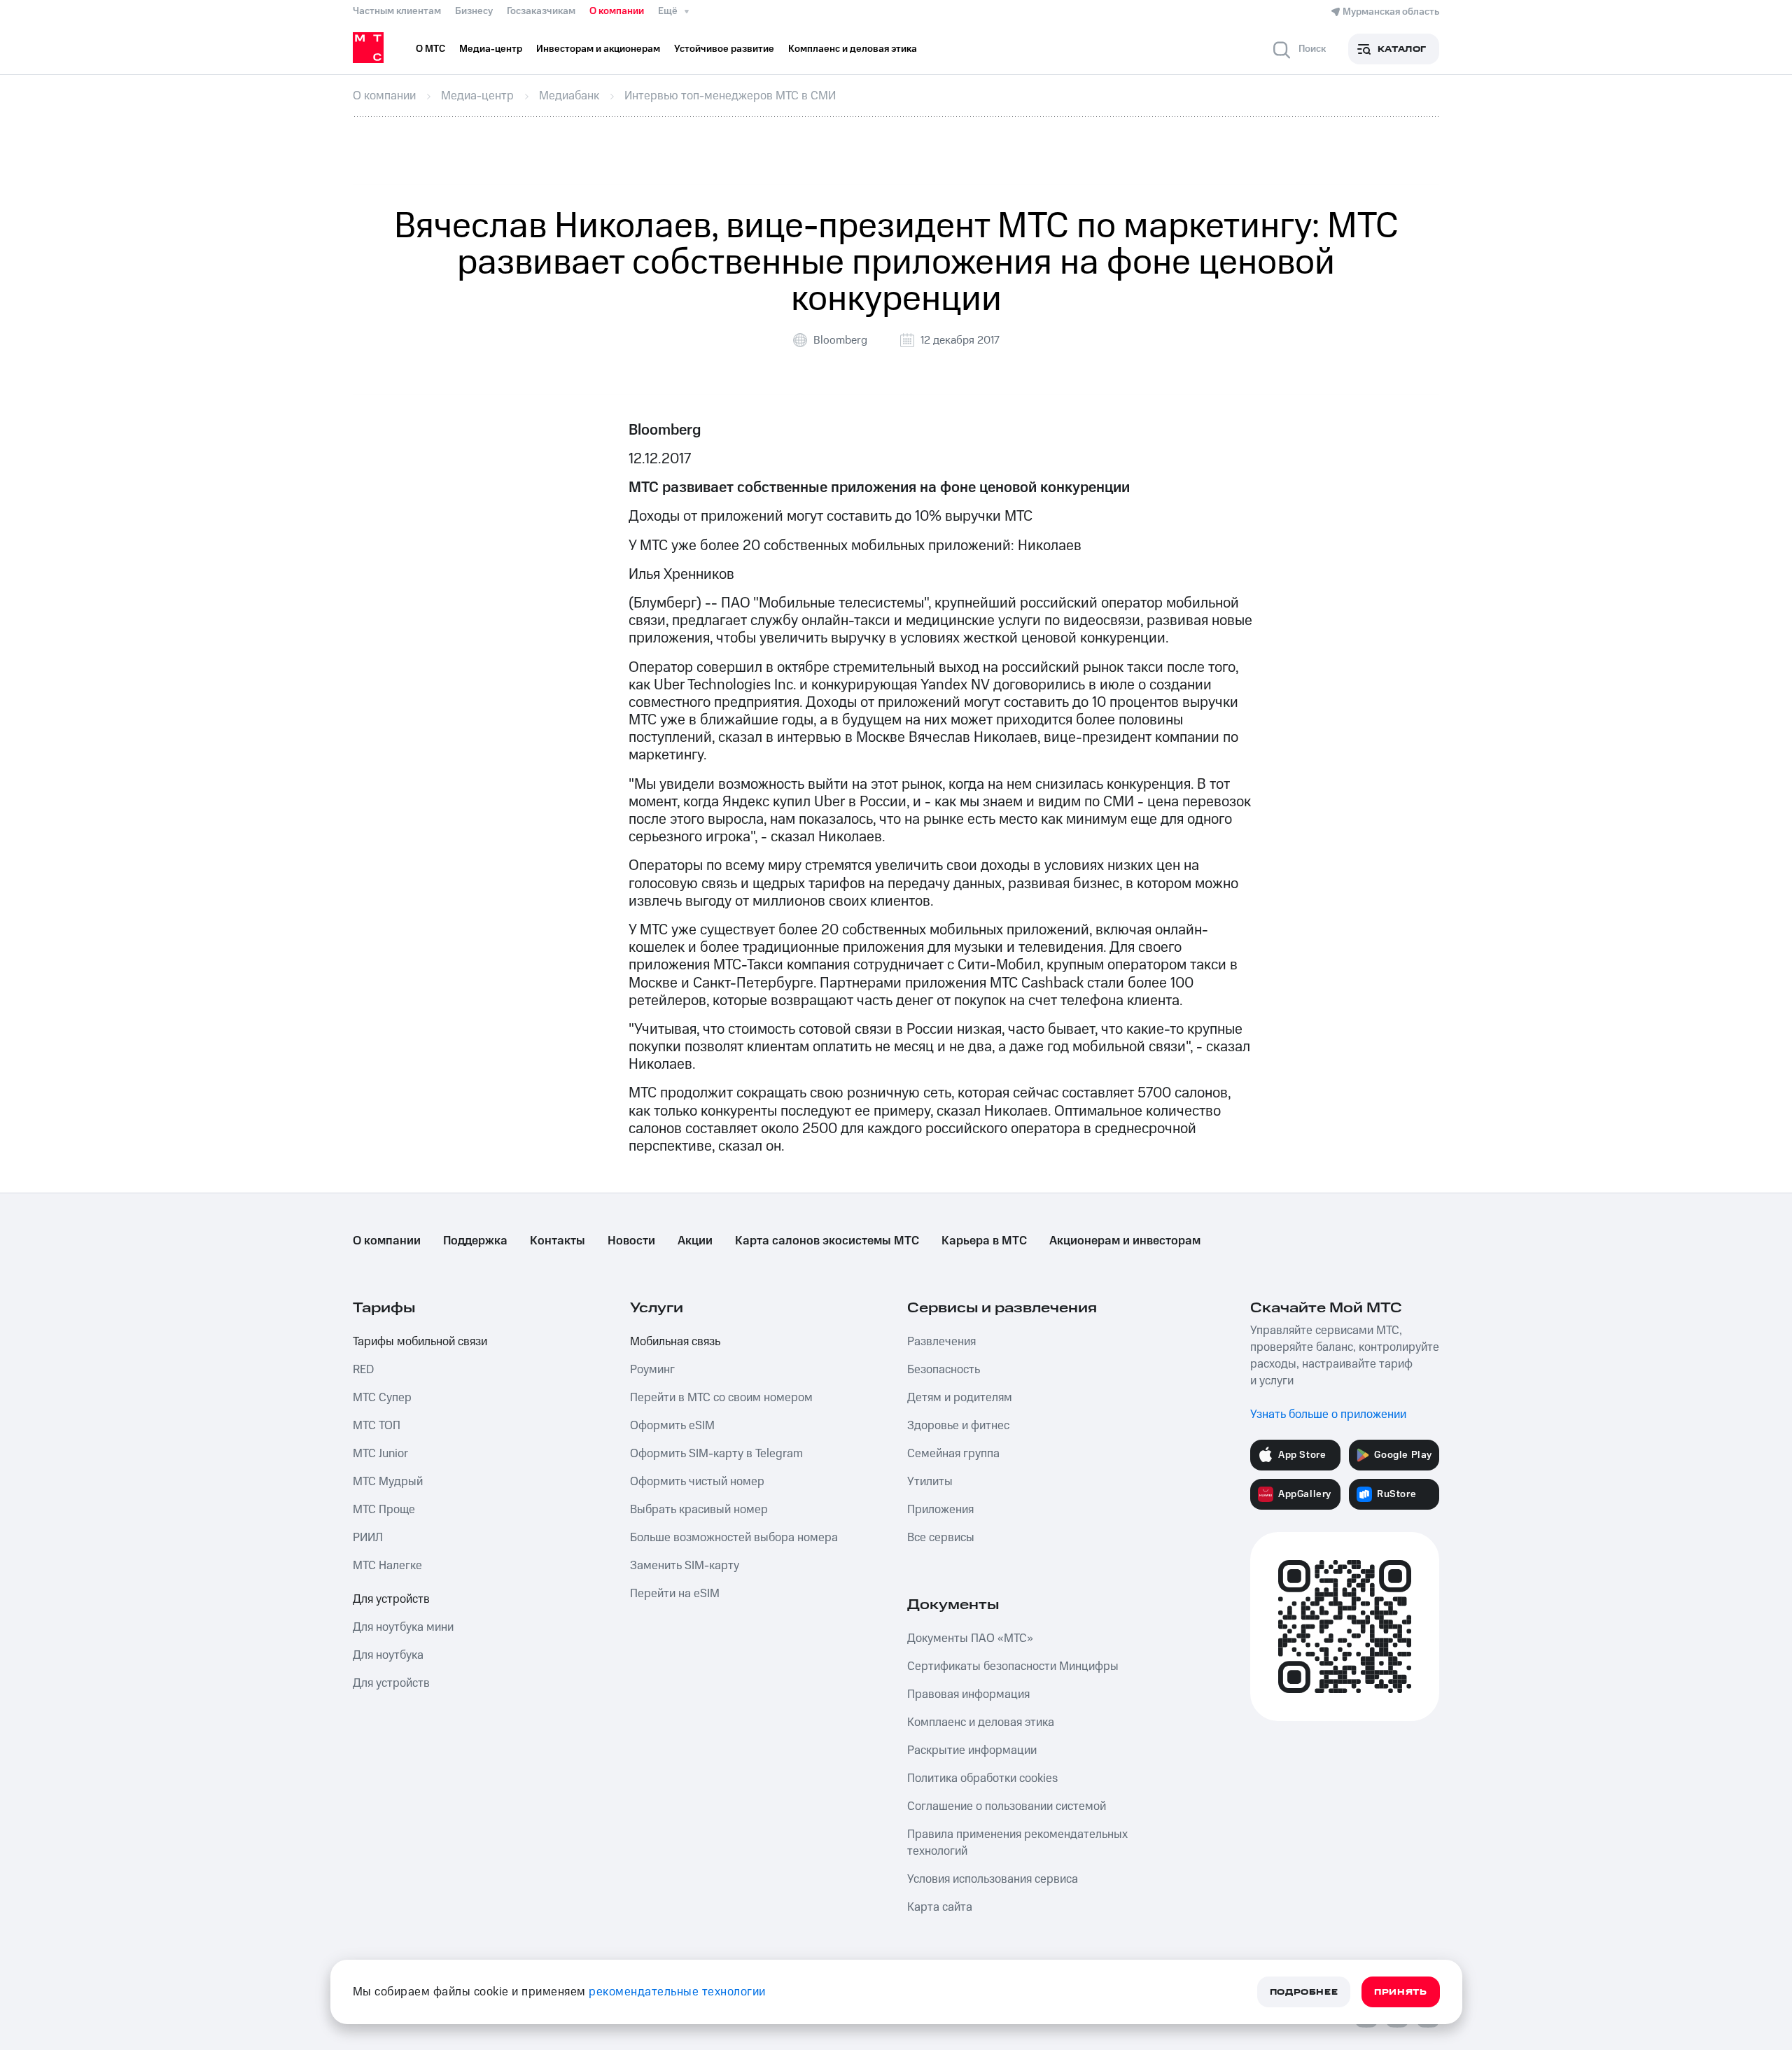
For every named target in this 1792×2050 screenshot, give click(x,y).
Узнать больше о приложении (1328, 1414)
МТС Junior (380, 1454)
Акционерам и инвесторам (1125, 1241)
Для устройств (391, 1599)
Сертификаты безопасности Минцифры (1013, 1666)
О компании (617, 11)
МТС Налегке (387, 1566)
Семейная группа (953, 1454)
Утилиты (930, 1482)
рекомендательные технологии (677, 1992)
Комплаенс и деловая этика (981, 1722)
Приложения (940, 1510)
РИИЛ (368, 1538)
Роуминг (652, 1370)
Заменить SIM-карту (685, 1566)
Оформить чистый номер (697, 1482)
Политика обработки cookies (982, 1778)
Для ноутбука (388, 1655)
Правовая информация (968, 1694)
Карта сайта (940, 1907)
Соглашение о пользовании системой (1007, 1806)
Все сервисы (941, 1538)
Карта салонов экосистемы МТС (827, 1241)
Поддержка (475, 1241)
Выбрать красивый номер (699, 1510)
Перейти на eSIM (675, 1594)
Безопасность (944, 1370)
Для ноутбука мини (403, 1627)
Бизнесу (474, 11)
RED (363, 1370)
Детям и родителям (960, 1398)
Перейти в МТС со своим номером (721, 1398)
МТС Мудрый (388, 1482)
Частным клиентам (397, 11)
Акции (695, 1241)
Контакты (558, 1241)
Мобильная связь (675, 1342)
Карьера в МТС (984, 1241)
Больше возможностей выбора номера (734, 1538)
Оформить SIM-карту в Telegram (716, 1454)
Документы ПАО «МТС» (970, 1638)
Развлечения (941, 1342)
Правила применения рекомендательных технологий (1017, 1843)
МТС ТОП (377, 1426)
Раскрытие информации (972, 1750)
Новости (631, 1241)
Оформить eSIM (672, 1426)
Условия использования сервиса (993, 1879)
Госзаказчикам (541, 11)
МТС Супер (382, 1398)
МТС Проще (384, 1510)
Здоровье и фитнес (958, 1426)
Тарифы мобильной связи (420, 1342)
